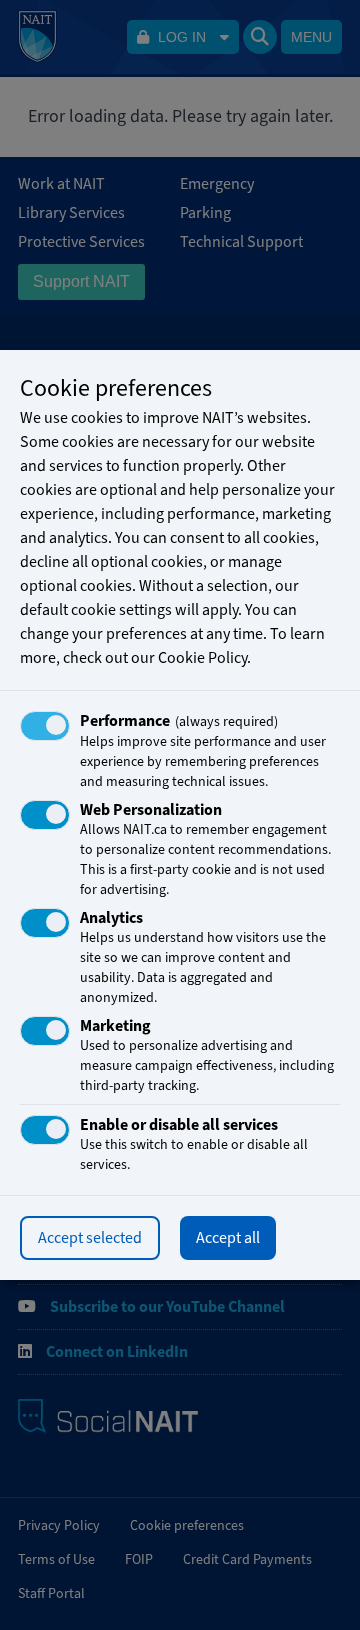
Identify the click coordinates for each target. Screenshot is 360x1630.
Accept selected (90, 1238)
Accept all (228, 1238)
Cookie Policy (202, 658)
